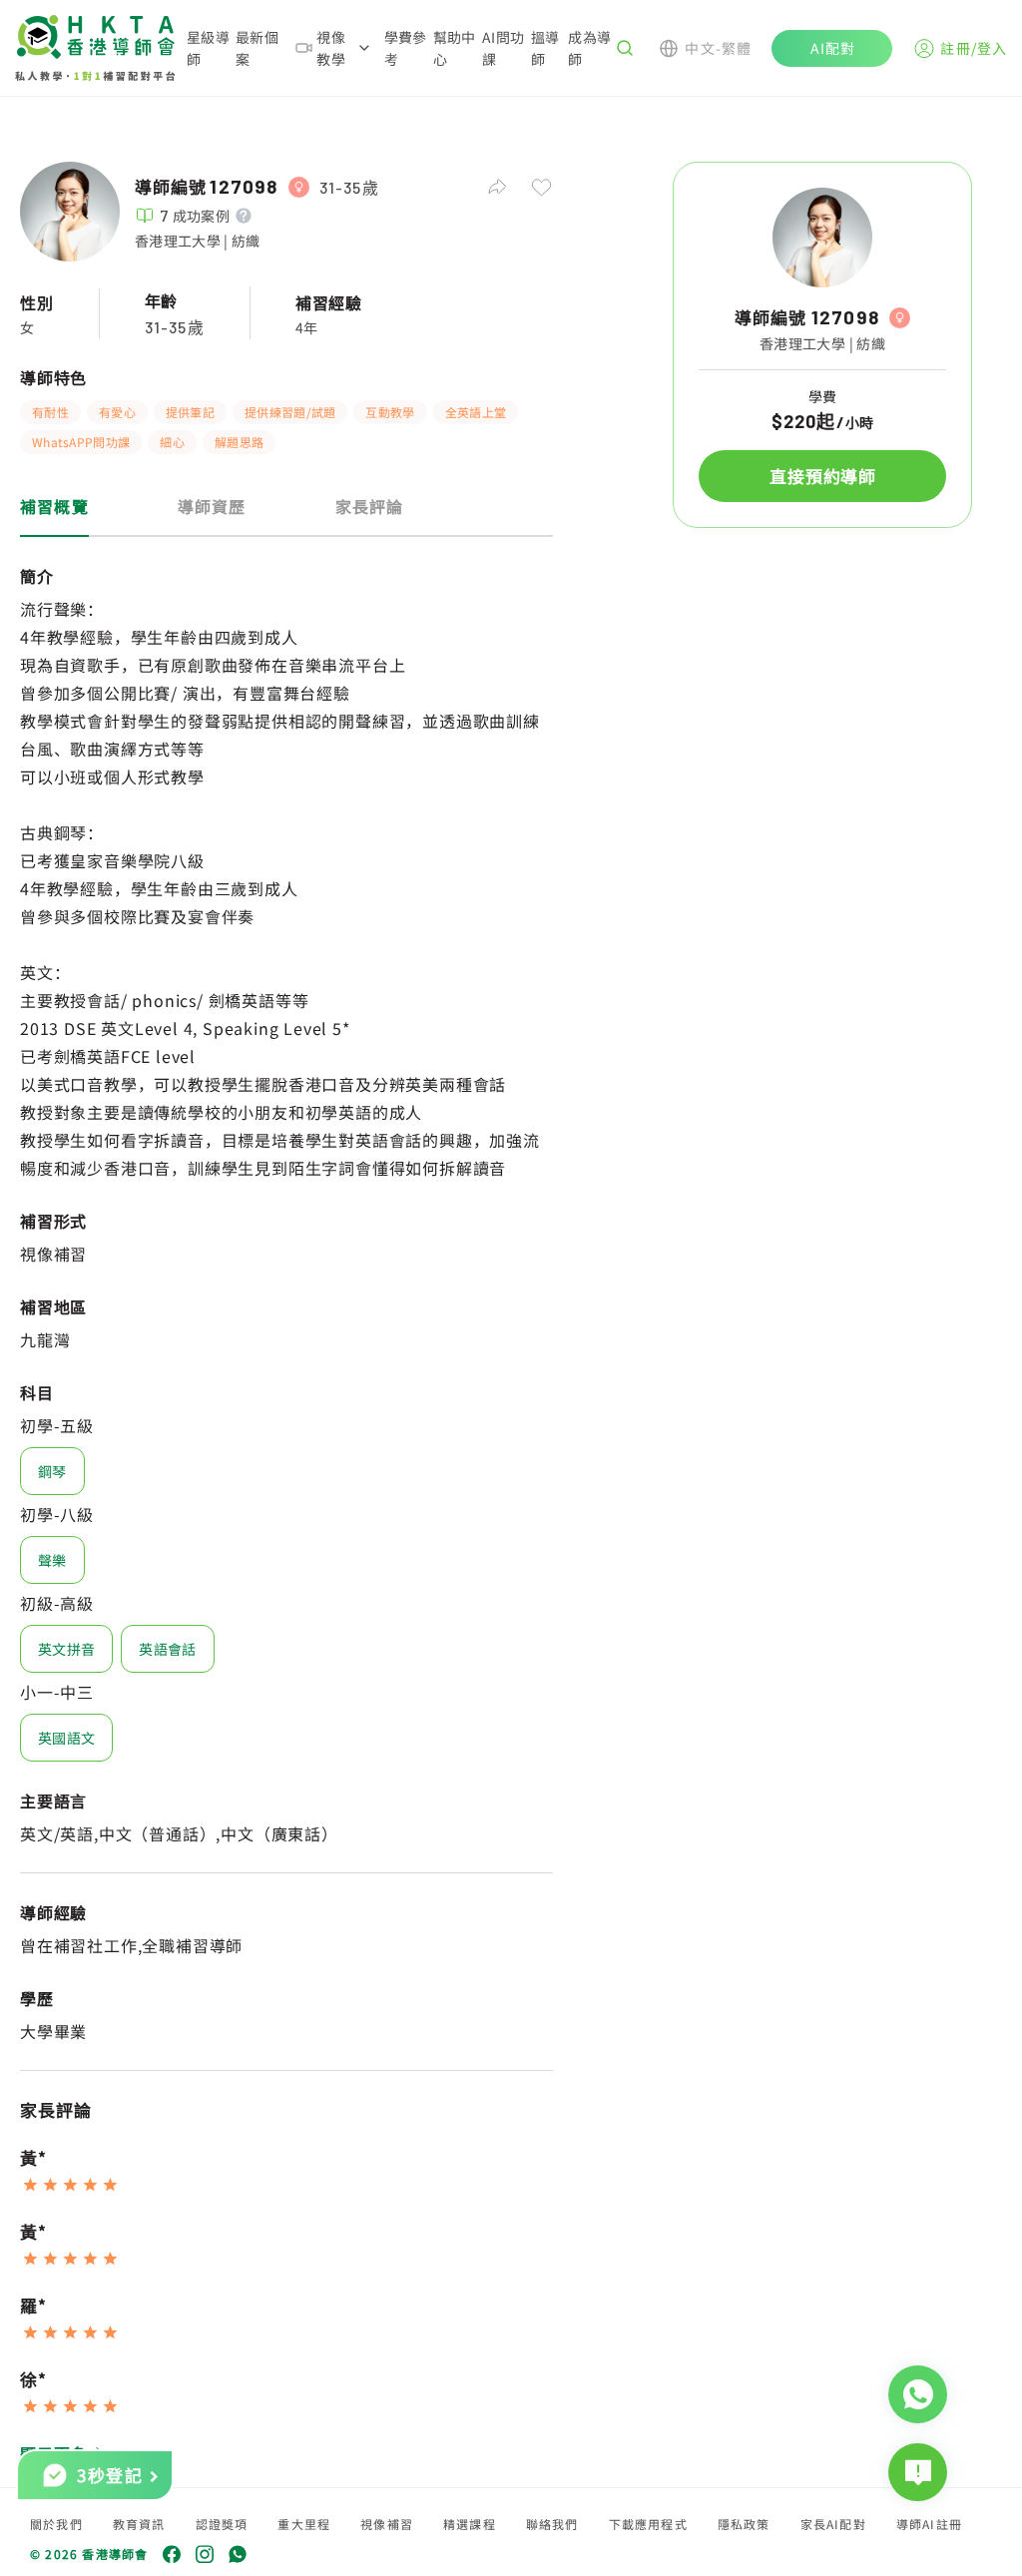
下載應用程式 (648, 2524)
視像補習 (387, 2524)
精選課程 (470, 2524)
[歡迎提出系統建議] (918, 2472)
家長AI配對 (833, 2524)
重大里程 (304, 2524)
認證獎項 (222, 2524)
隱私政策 (744, 2524)
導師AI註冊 (929, 2524)
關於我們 (56, 2524)
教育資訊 (139, 2524)
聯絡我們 (552, 2524)
